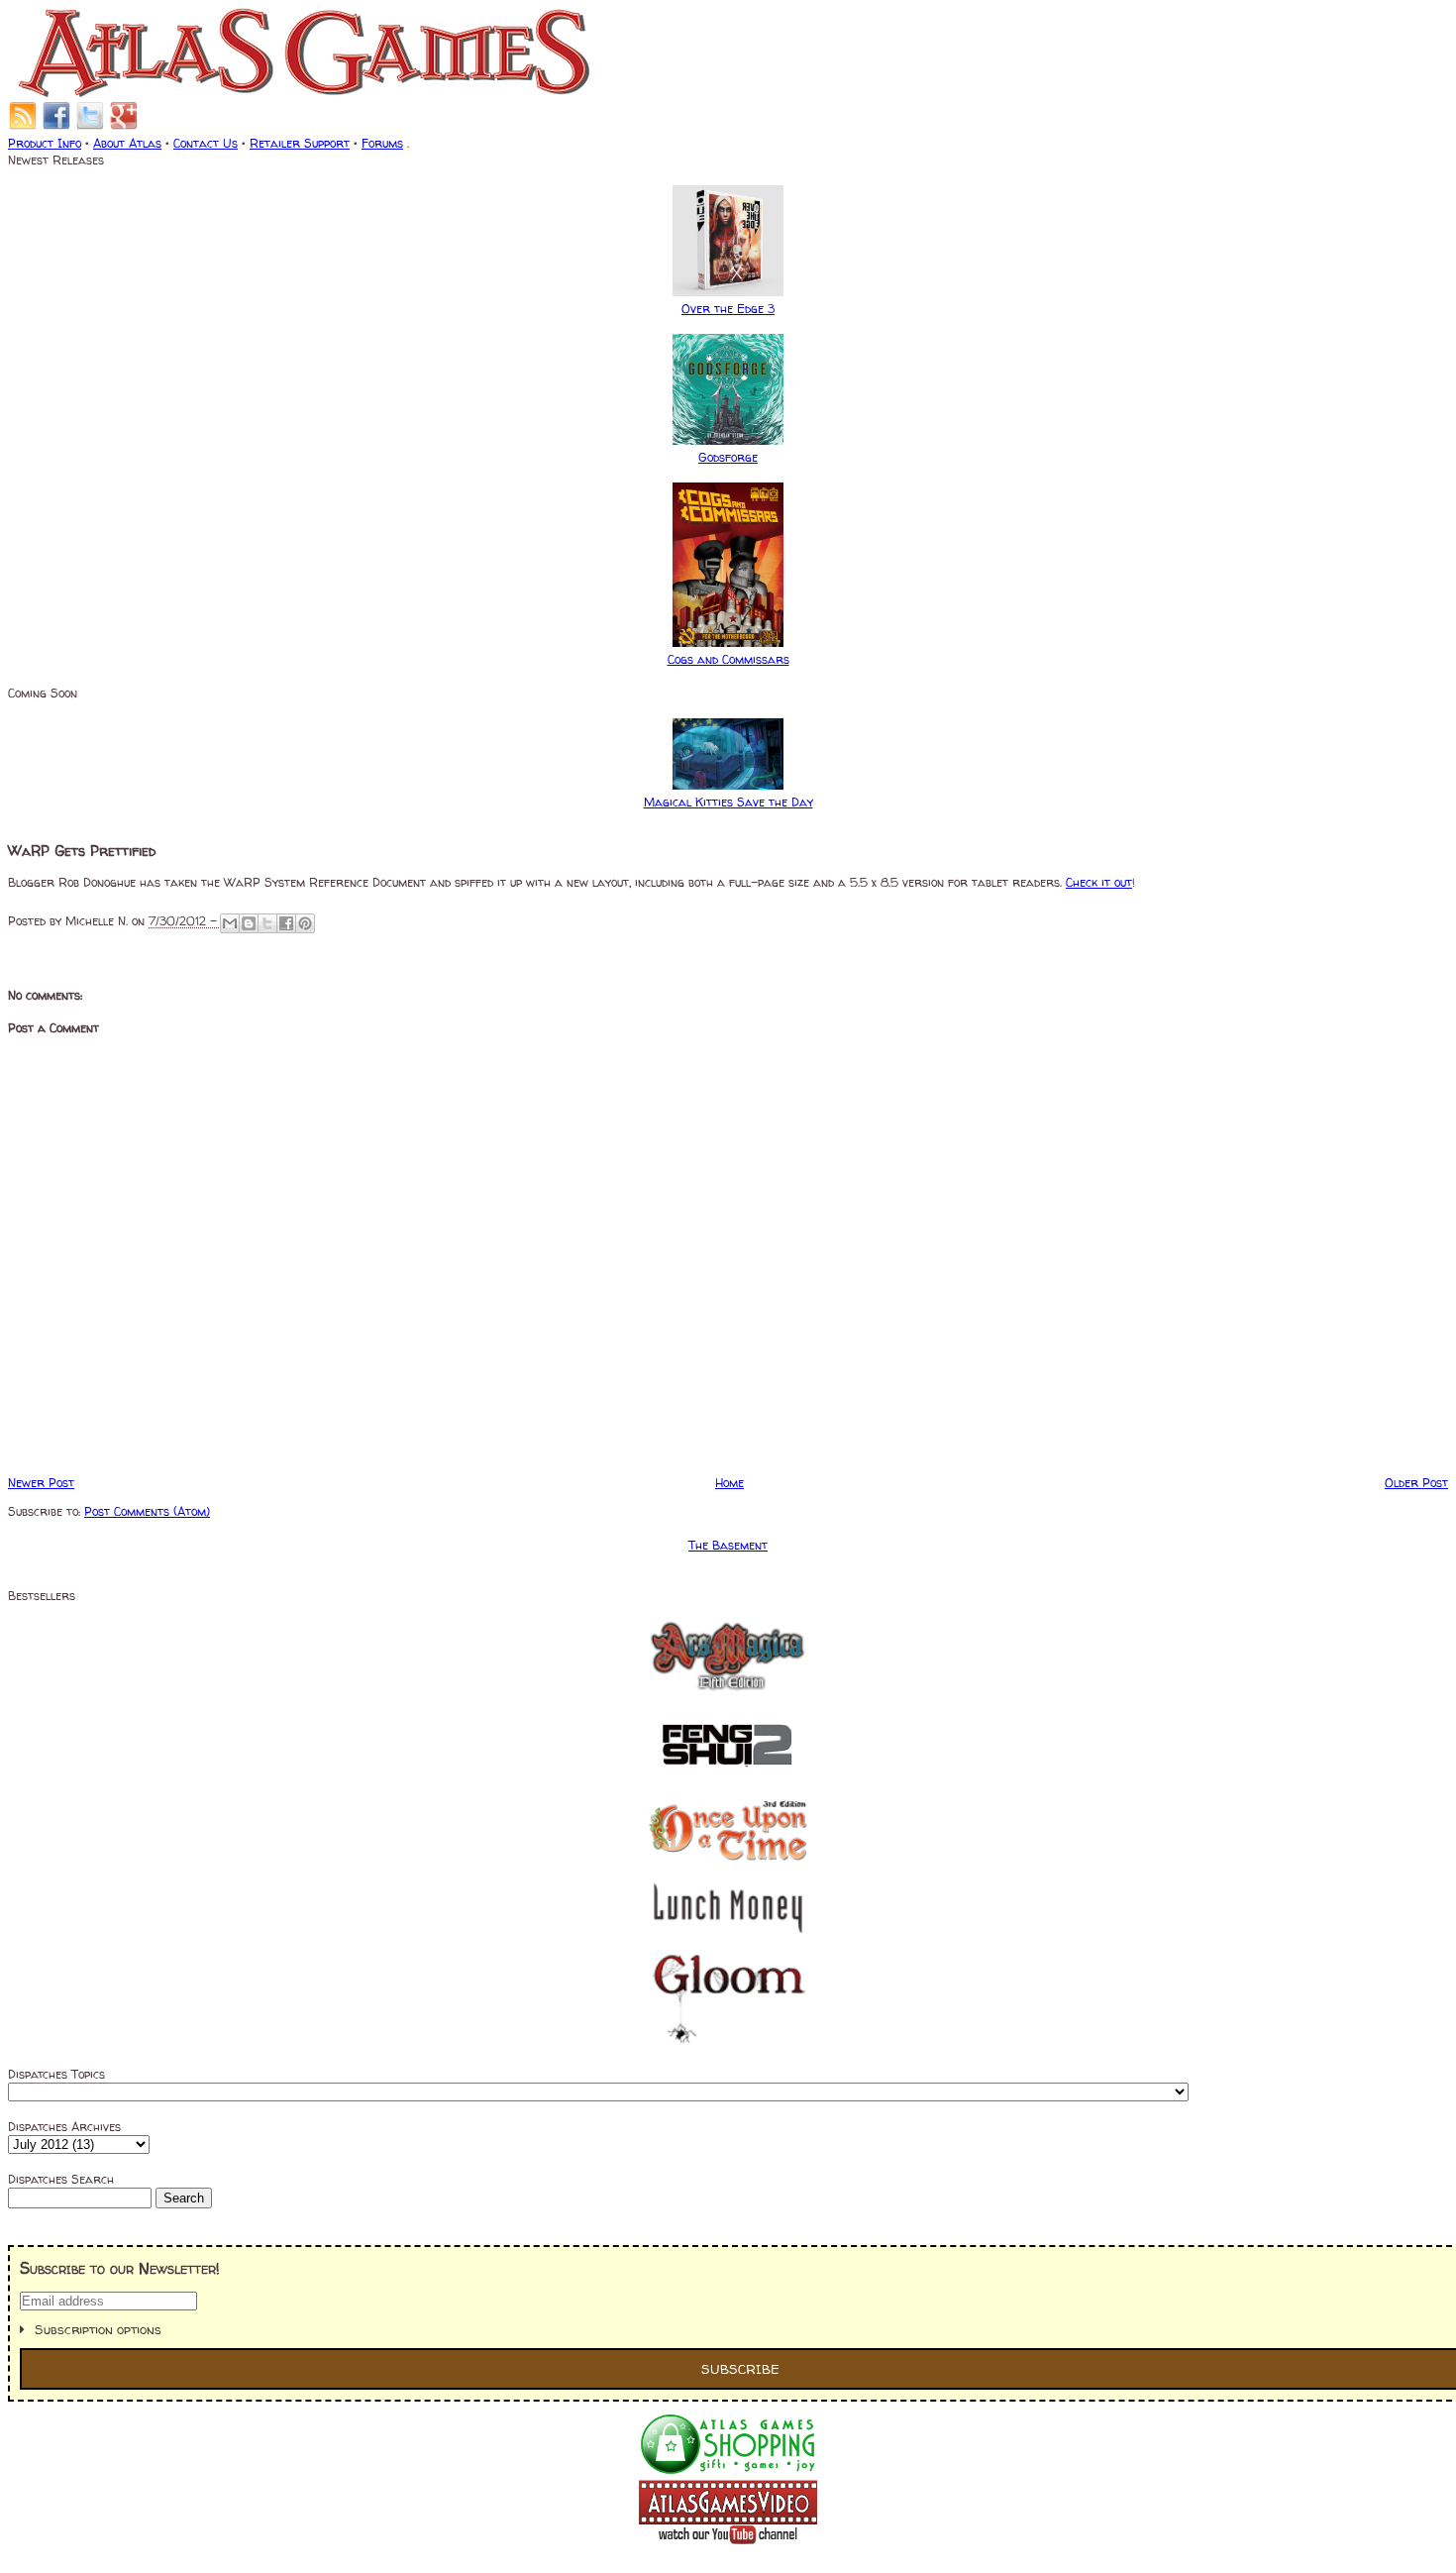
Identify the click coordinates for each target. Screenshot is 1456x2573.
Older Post (1416, 1483)
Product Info (45, 143)
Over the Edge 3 (728, 309)
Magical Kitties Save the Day (728, 802)
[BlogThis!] (249, 923)
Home (729, 1483)
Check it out (1099, 882)
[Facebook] (56, 126)
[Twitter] (90, 126)
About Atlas (127, 143)
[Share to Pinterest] (305, 923)
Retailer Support (300, 143)
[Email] (23, 126)
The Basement (728, 1545)
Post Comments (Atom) (147, 1511)
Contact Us (206, 143)
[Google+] (124, 126)
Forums (382, 143)
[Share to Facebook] (286, 923)
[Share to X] (267, 923)
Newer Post (41, 1483)
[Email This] (230, 923)
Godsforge (728, 457)
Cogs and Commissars (728, 659)
